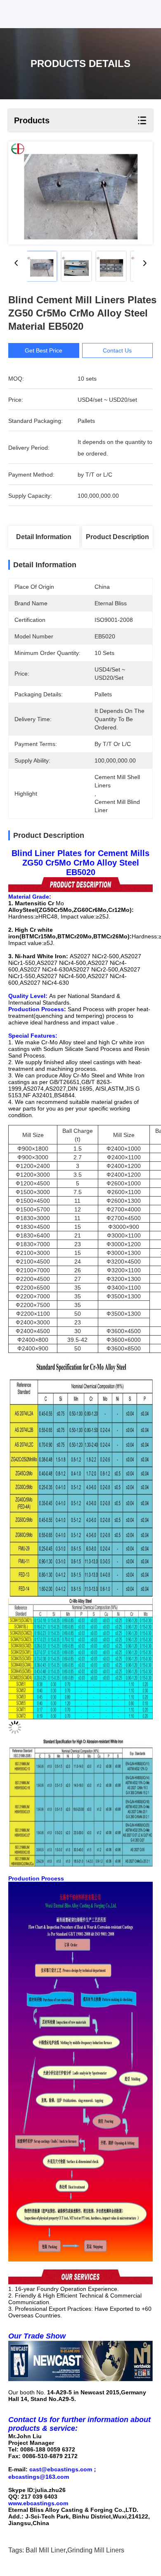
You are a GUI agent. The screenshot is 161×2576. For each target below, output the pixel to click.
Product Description (117, 537)
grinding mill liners (96, 2550)
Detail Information (44, 537)
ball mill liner (46, 2550)
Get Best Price (44, 350)
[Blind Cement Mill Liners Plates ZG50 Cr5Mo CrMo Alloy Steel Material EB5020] (80, 193)
